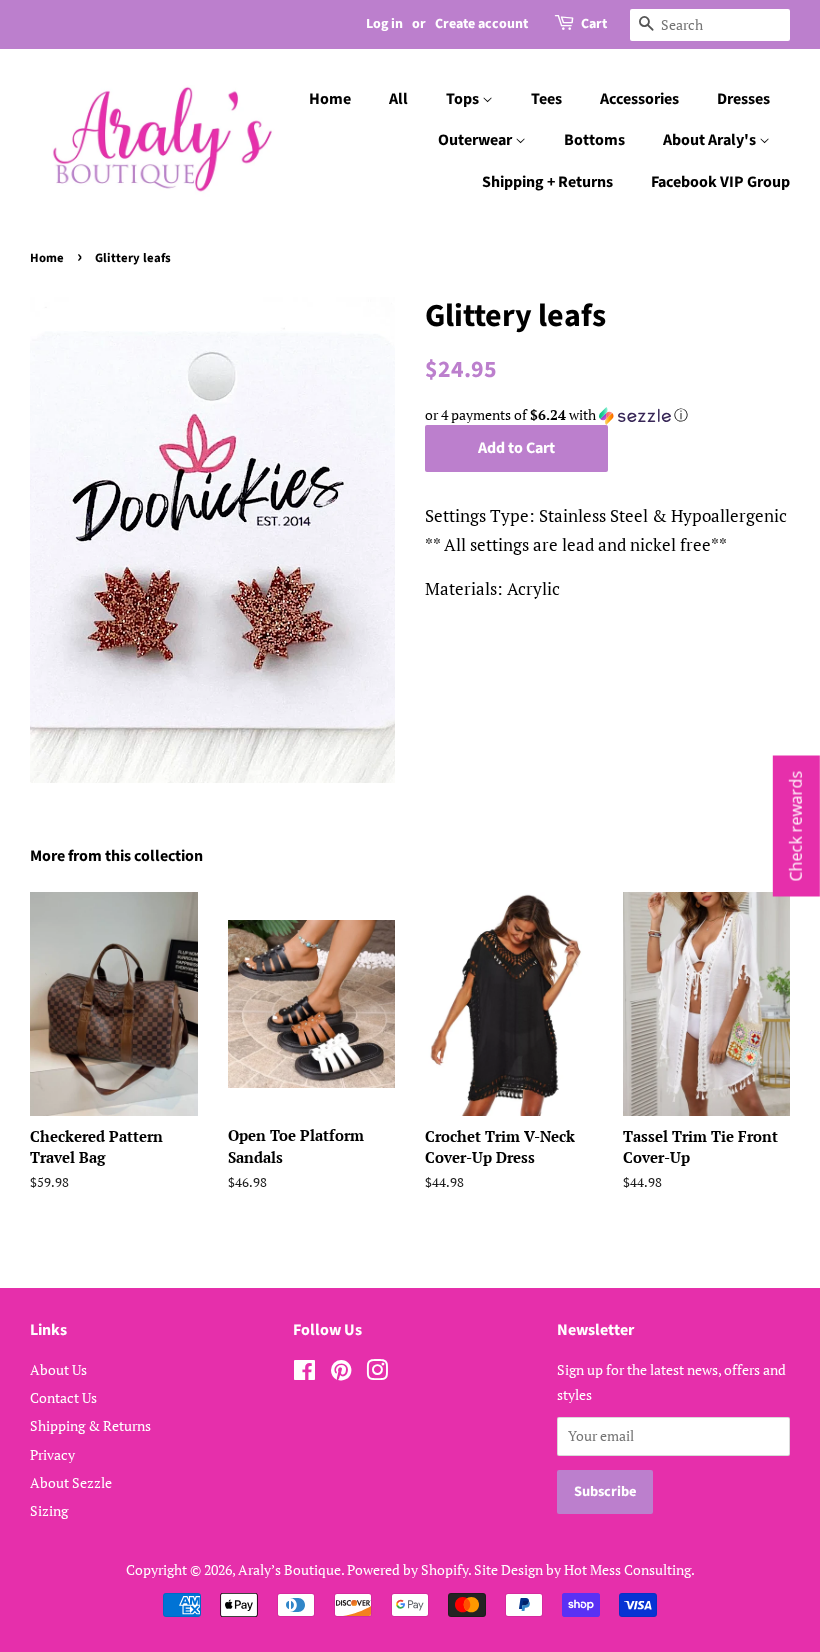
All (398, 99)
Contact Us (63, 1397)
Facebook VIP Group (720, 182)
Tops (464, 99)
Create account (481, 24)
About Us (58, 1369)
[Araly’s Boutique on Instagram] (377, 1373)
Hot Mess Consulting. (629, 1569)
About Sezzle (71, 1482)
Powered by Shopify (407, 1569)
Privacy (52, 1454)
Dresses (743, 99)
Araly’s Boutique (289, 1569)
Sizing (49, 1510)
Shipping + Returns (547, 182)
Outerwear (476, 140)
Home (330, 99)
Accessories (639, 99)
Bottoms (594, 140)
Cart (594, 24)
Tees (546, 99)
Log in (384, 24)
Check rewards (796, 826)
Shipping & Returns (90, 1425)
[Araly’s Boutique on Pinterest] (341, 1373)
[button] (607, 415)
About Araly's (711, 140)
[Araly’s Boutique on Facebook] (304, 1373)
